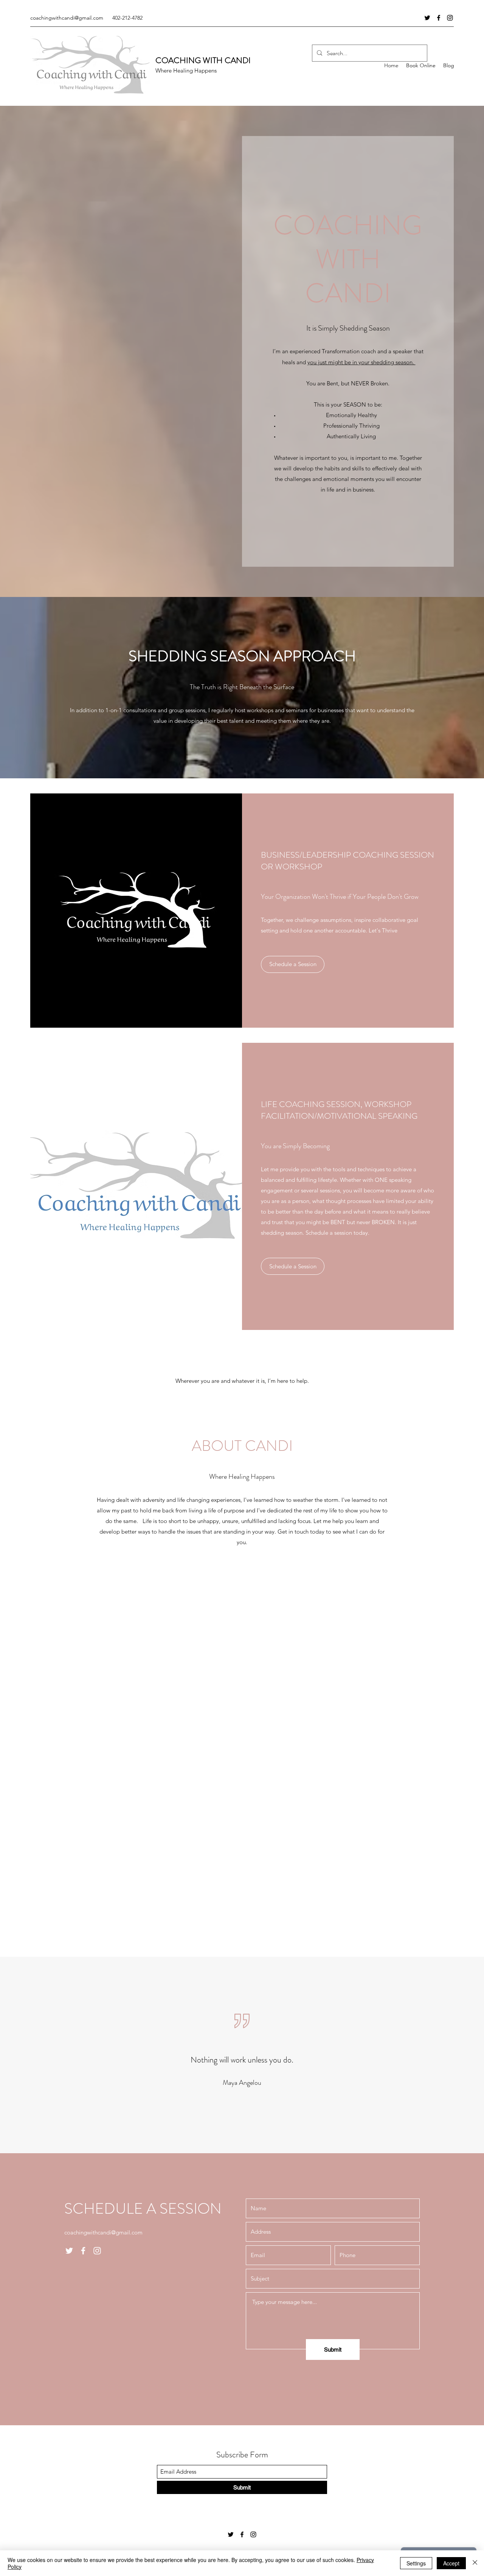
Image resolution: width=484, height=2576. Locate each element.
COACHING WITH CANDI (203, 60)
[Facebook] (439, 18)
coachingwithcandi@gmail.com (67, 18)
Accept (451, 2563)
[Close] (475, 2563)
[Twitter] (427, 18)
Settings (416, 2563)
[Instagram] (450, 18)
